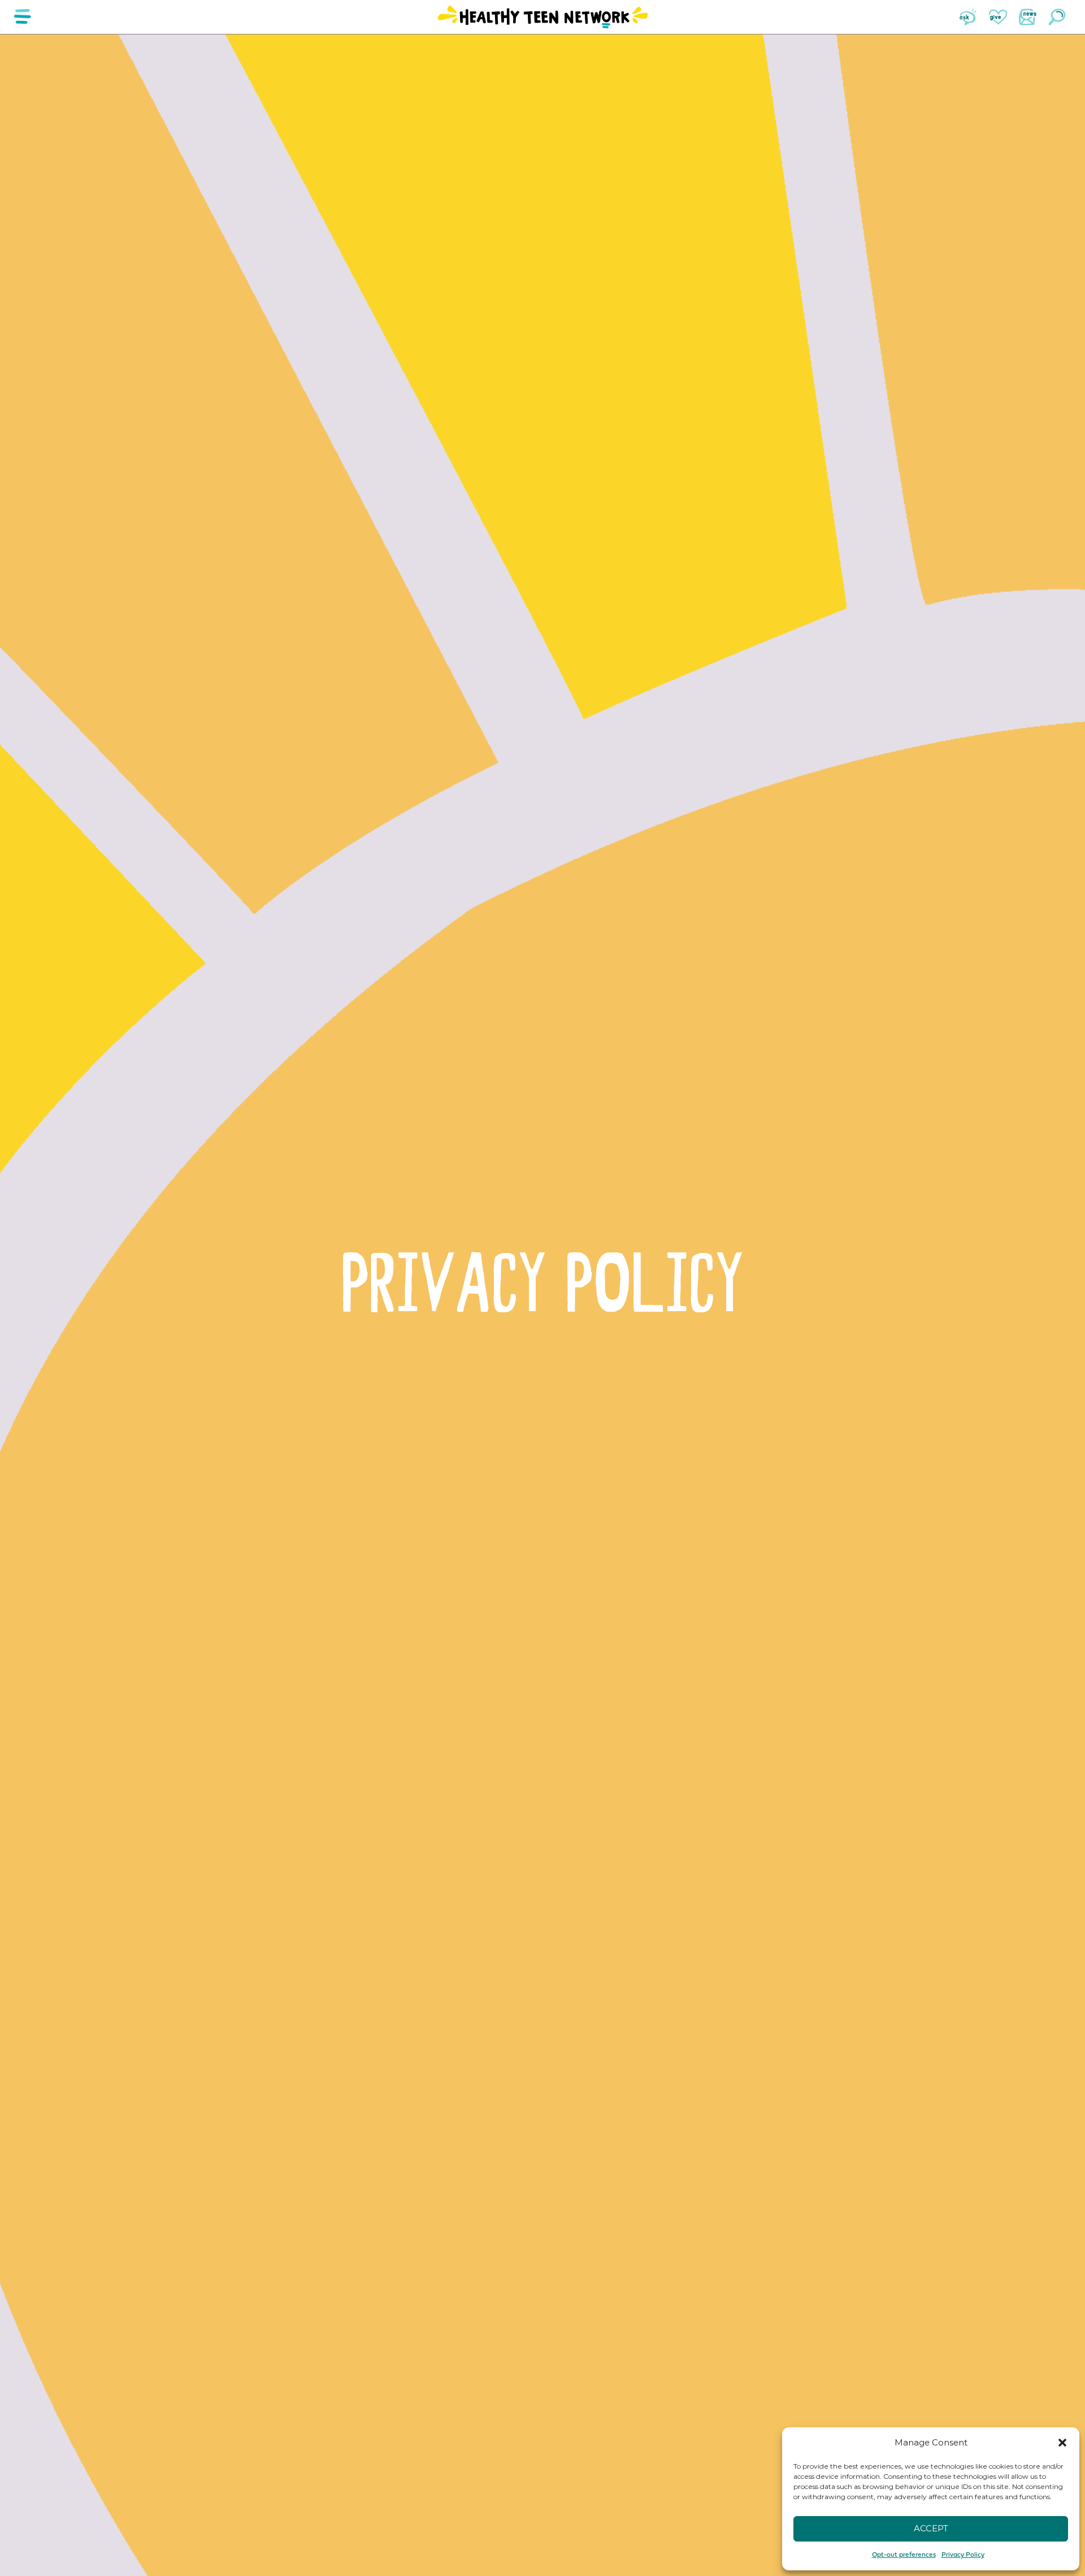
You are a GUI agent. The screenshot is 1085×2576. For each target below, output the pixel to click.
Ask (969, 17)
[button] (1062, 2443)
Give (998, 17)
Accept (931, 2528)
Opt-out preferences (904, 2555)
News (1027, 17)
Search (1057, 17)
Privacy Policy (963, 2555)
